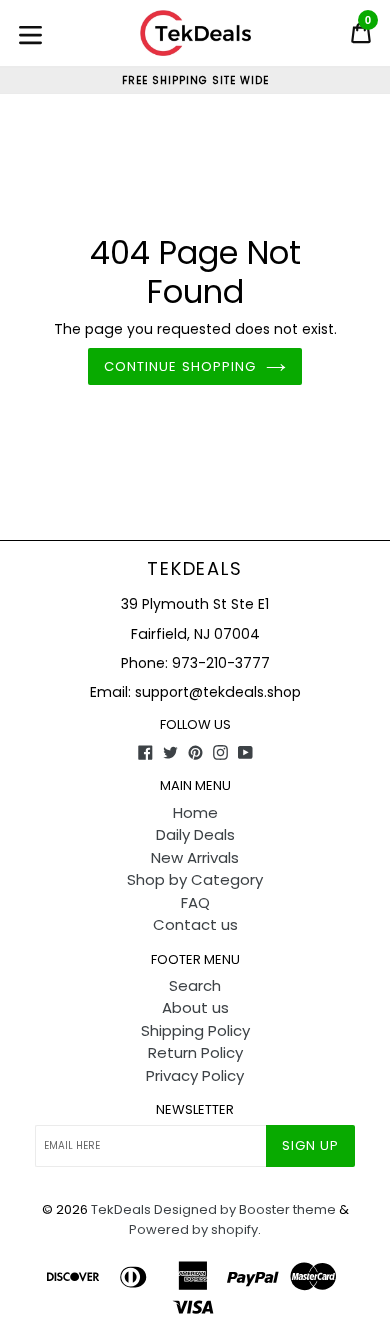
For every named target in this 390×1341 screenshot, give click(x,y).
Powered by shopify (193, 1229)
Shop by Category (195, 879)
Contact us (195, 924)
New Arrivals (195, 857)
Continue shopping (180, 366)
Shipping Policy (195, 1030)
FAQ (195, 902)
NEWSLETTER (195, 1110)
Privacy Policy (195, 1075)
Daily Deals (195, 834)
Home (195, 812)
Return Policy (195, 1052)
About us (195, 1007)
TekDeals (194, 569)
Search (195, 985)
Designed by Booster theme (245, 1209)
